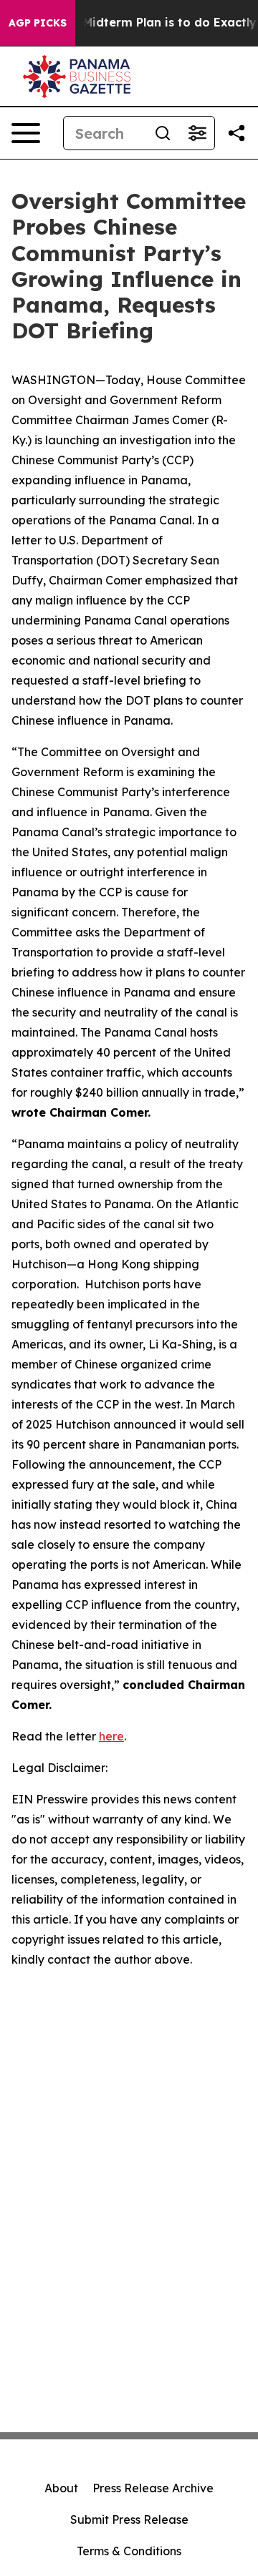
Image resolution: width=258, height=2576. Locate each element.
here (111, 1736)
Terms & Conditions (129, 2551)
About (61, 2488)
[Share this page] (236, 133)
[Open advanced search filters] (197, 133)
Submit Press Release (129, 2519)
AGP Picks (38, 23)
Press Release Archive (153, 2488)
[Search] (163, 133)
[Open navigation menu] (26, 133)
